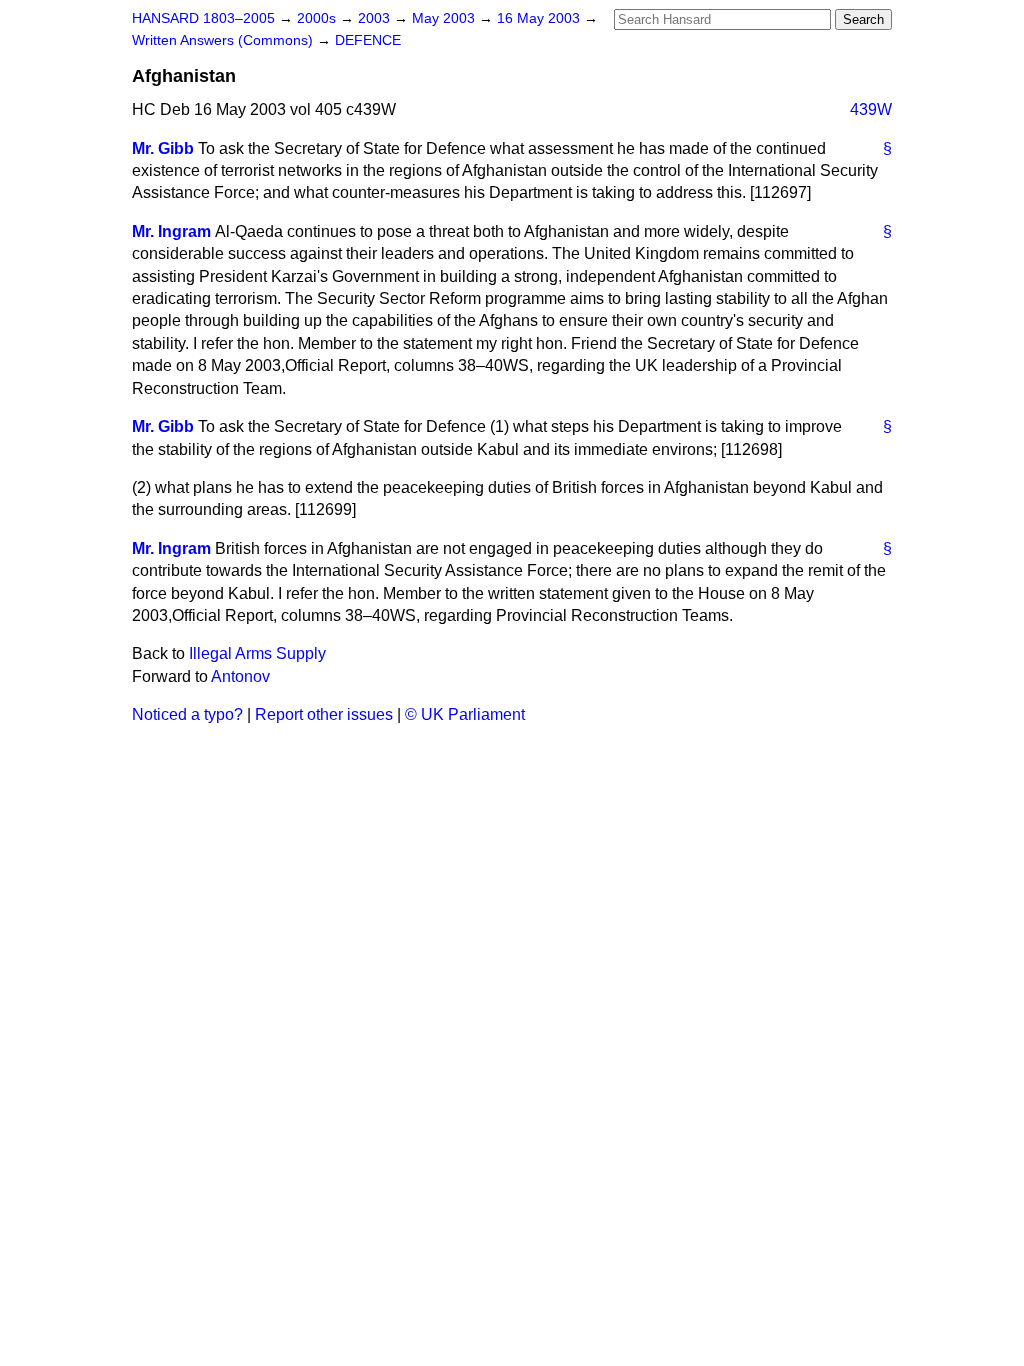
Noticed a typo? (187, 714)
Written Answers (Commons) (224, 40)
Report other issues (324, 714)
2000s (318, 18)
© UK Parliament (465, 714)
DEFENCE (368, 40)
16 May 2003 (540, 18)
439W (871, 109)
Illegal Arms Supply (257, 653)
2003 (376, 18)
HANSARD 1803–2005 (203, 18)
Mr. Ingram (171, 231)
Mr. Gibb (163, 148)
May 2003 (445, 18)
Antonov (240, 676)
